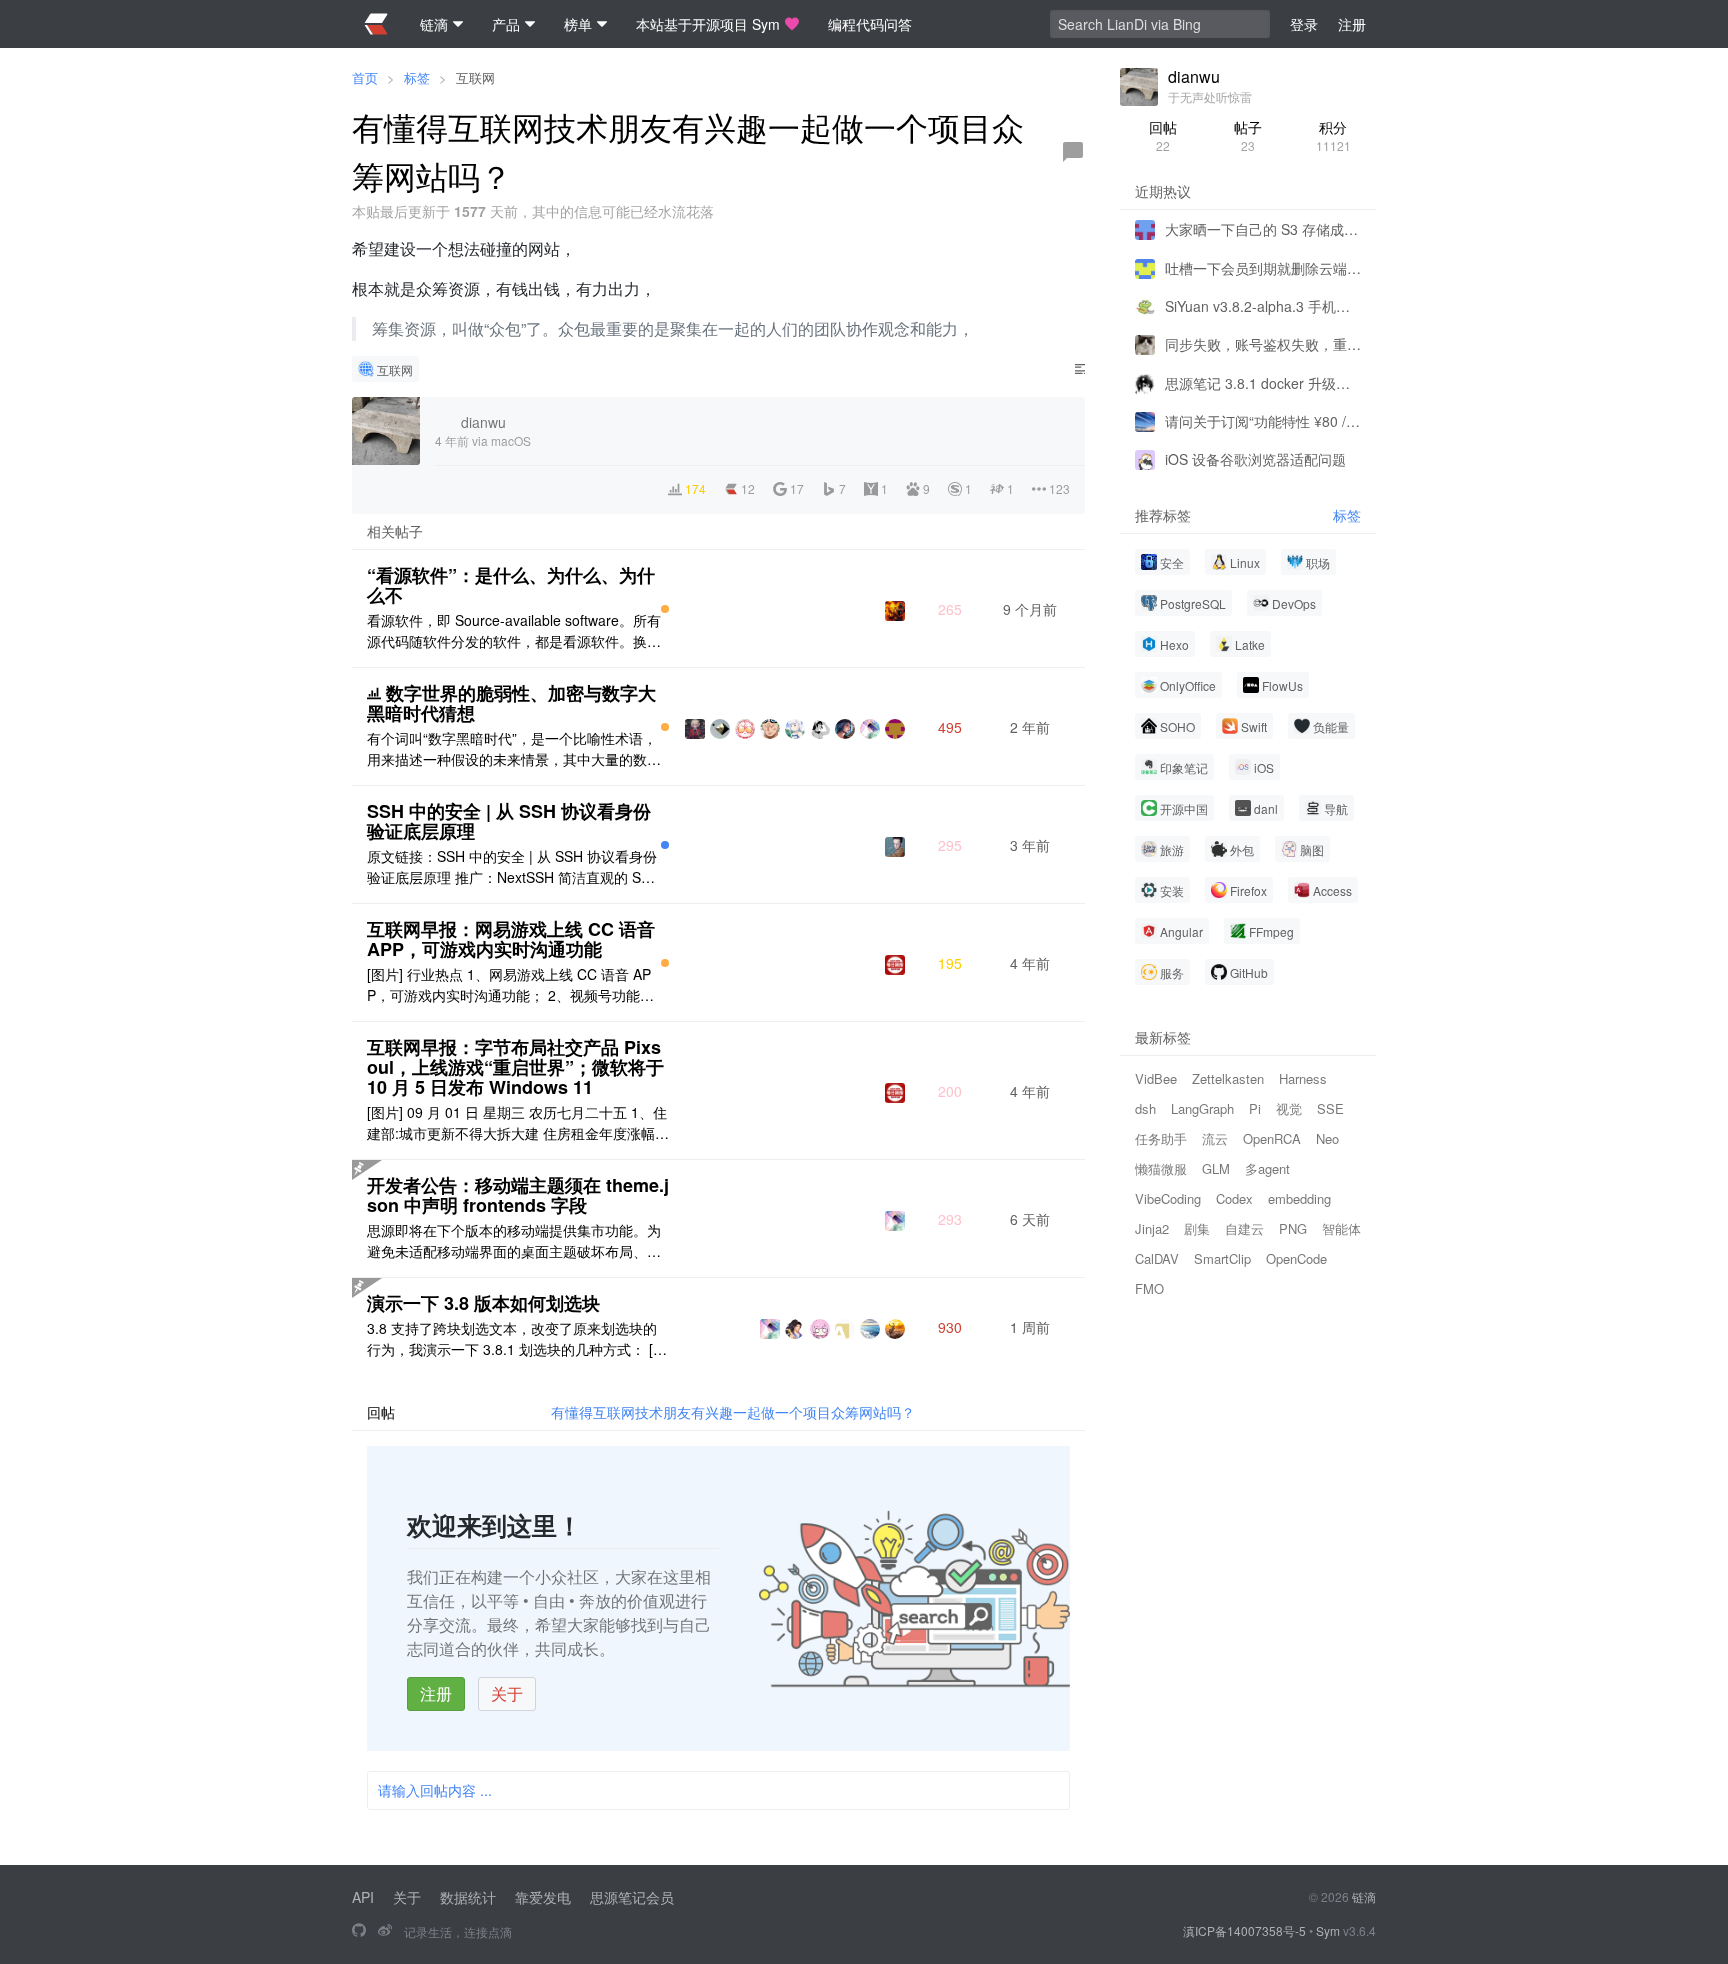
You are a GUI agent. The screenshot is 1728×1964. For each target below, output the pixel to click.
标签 (417, 77)
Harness (1303, 1078)
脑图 (1312, 849)
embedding (1299, 1198)
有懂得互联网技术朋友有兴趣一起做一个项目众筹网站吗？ (733, 1412)
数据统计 (468, 1897)
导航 (1336, 808)
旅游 (1172, 849)
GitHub (1249, 972)
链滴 (1364, 1896)
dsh (1145, 1108)
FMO (1149, 1288)
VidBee (1156, 1078)
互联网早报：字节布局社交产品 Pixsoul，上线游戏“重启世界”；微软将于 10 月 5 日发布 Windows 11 (515, 1067)
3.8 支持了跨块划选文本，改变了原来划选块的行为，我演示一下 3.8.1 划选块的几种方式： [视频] (517, 1339)
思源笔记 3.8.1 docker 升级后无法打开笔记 (1263, 382)
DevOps (1294, 603)
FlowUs (1282, 685)
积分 (1333, 135)
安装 (1172, 890)
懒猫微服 (1161, 1168)
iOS (1264, 767)
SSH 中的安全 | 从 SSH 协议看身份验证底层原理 (509, 821)
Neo (1327, 1138)
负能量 (1331, 726)
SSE (1330, 1108)
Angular (1181, 931)
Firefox (1248, 890)
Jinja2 (1152, 1228)
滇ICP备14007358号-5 (1244, 1930)
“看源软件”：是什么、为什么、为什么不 (511, 585)
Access (1332, 890)
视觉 (1289, 1108)
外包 (1242, 849)
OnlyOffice (1188, 685)
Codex (1234, 1198)
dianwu (1194, 77)
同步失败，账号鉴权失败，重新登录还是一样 (1263, 344)
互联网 (475, 77)
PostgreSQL (1193, 603)
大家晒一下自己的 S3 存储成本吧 (1263, 229)
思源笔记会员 (632, 1897)
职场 (1318, 562)
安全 (1172, 562)
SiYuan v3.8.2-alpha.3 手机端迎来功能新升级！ (1263, 306)
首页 (365, 77)
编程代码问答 (870, 24)
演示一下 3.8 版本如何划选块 (483, 1303)
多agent (1267, 1168)
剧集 (1197, 1228)
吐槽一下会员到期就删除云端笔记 (1263, 267)
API (363, 1897)
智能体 (1341, 1228)
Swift (1254, 726)
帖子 (1248, 135)
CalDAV (1157, 1258)
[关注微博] (385, 1931)
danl (1266, 808)
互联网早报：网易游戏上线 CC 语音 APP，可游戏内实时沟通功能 (511, 939)
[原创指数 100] (665, 609)
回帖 (1163, 135)
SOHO (1177, 726)
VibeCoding (1168, 1198)
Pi (1255, 1108)
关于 (507, 1693)
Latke (1250, 644)
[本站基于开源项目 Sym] (359, 1931)
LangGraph (1202, 1108)
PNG (1293, 1228)
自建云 (1244, 1228)
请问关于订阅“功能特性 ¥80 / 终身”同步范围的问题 (1263, 421)
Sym (1328, 1930)
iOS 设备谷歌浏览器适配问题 (1255, 459)
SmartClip (1222, 1258)
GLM (1216, 1168)
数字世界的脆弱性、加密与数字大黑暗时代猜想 (511, 703)
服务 (1172, 972)
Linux (1245, 562)
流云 (1215, 1138)
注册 (436, 1693)
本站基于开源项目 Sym (708, 24)
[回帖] (1073, 152)
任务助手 (1161, 1138)
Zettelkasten (1228, 1078)
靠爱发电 (543, 1897)
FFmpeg (1271, 931)
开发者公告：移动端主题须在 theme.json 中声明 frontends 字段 (518, 1195)
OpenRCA (1272, 1138)
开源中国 (1184, 808)
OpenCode (1296, 1258)
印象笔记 (1184, 767)
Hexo (1174, 644)
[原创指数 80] (665, 845)
